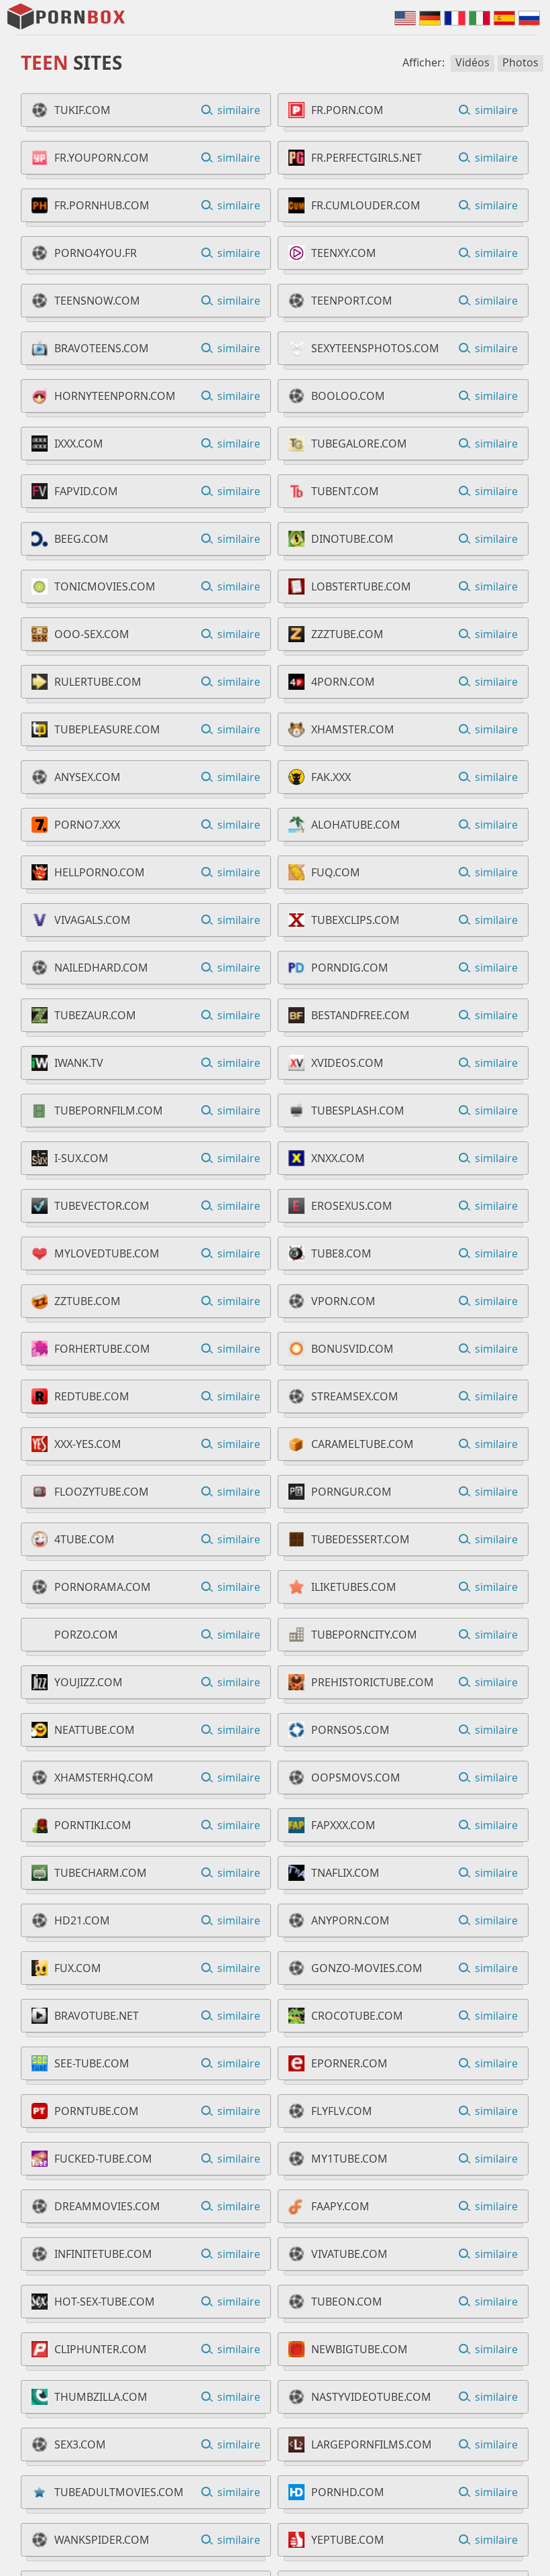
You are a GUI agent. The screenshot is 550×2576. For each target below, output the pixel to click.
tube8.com (341, 1253)
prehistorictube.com (373, 1682)
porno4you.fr (96, 253)
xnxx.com (338, 1158)
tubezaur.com (95, 1015)
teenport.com (352, 301)
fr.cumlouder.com (366, 205)
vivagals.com (93, 920)
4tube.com (85, 1539)
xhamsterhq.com (104, 1778)
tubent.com (345, 491)
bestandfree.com (361, 1015)
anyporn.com (350, 1920)
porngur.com (351, 1492)
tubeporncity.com (364, 1635)
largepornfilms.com (372, 2444)
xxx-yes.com (88, 1444)
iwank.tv (79, 1063)
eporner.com (349, 2063)
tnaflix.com (345, 1873)
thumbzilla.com (101, 2397)
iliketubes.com (354, 1587)
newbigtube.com (360, 2349)
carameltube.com (363, 1444)
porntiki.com (93, 1825)
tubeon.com (347, 2302)
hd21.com (82, 1920)
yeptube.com (348, 2540)
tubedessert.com (361, 1539)
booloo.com (348, 396)
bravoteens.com (102, 348)
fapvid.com (86, 491)
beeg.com (81, 539)
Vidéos (473, 62)
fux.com (78, 1968)
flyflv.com (342, 2111)
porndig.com (350, 968)
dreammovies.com (107, 2206)
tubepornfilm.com (109, 1111)
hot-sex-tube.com (105, 2302)
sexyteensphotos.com (375, 348)
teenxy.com (344, 253)
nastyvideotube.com (371, 2397)
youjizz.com (89, 1682)
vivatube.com (349, 2254)
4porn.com (343, 682)
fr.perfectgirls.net (367, 158)
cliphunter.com (101, 2349)
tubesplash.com (358, 1111)
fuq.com (336, 872)
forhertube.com (102, 1349)
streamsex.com (355, 1396)
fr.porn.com (347, 110)
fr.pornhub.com (102, 205)
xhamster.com (353, 729)
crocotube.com (357, 2016)
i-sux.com (81, 1158)
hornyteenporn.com (115, 396)
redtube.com (92, 1396)
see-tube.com (92, 2063)
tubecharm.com (101, 1873)
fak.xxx (331, 777)
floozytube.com (102, 1492)
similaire (239, 110)
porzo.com (86, 1635)
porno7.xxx (87, 825)
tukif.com (82, 110)
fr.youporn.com (102, 158)
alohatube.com (356, 825)
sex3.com (80, 2444)
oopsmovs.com (356, 1778)
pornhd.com (348, 2492)
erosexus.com (352, 1206)
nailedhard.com (101, 968)
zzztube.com (347, 634)
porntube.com (97, 2111)
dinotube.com (352, 539)
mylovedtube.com (107, 1253)
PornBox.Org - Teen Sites (67, 17)
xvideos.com (347, 1063)
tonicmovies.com (105, 586)
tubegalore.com (359, 444)
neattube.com (95, 1730)
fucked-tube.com (103, 2159)
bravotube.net (97, 2016)
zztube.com (88, 1301)
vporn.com (343, 1301)
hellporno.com (100, 872)
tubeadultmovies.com (119, 2492)
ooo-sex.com (92, 634)
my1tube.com (349, 2159)
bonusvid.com (352, 1349)
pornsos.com (350, 1730)
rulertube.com (98, 682)
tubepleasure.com (107, 729)
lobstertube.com (361, 586)
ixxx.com (79, 444)
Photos (520, 62)
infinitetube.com (103, 2254)
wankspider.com (102, 2540)
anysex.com (88, 777)
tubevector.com (102, 1206)
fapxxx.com (343, 1825)
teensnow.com (97, 301)
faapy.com (340, 2206)
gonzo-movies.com (367, 1968)
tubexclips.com (355, 920)
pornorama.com (103, 1587)
